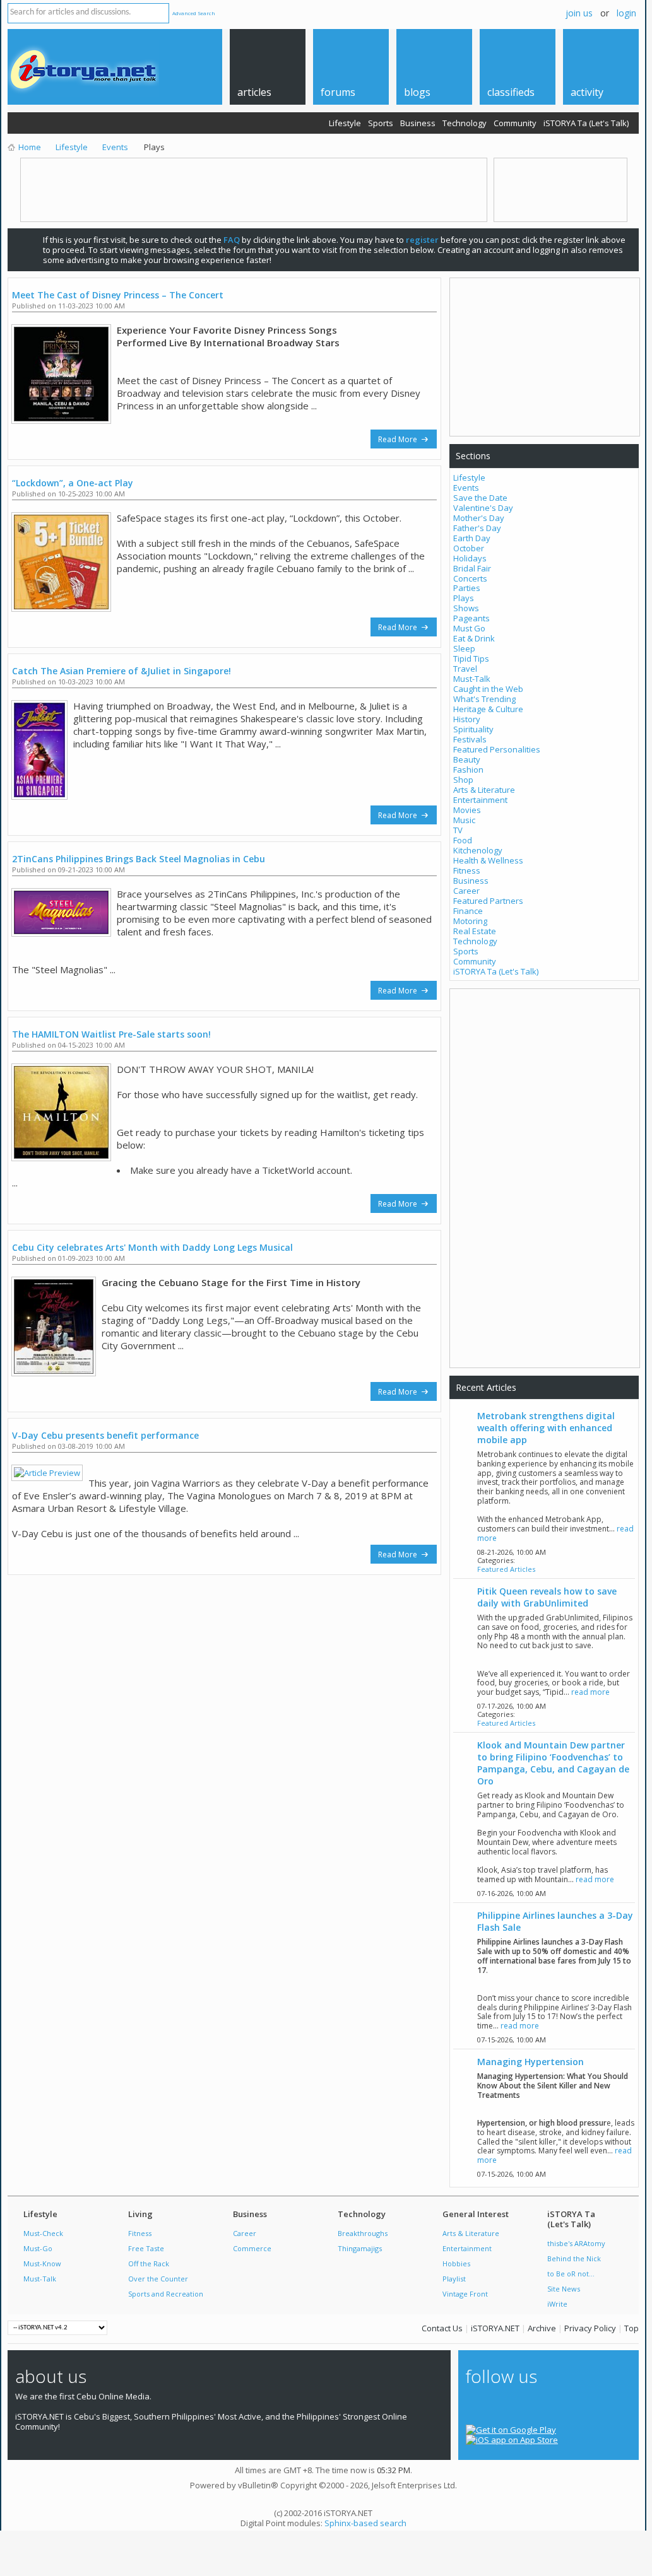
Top (631, 2328)
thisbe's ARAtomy (576, 2243)
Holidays (470, 558)
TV (458, 830)
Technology (465, 123)
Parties (467, 588)
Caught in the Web (488, 689)
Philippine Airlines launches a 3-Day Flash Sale (555, 1921)
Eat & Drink (474, 638)
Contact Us (442, 2328)
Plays (464, 598)
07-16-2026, (512, 1893)
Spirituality (473, 729)
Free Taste (146, 2248)
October (469, 548)
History (467, 719)
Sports (381, 123)
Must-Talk (472, 679)
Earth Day (472, 538)
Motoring (470, 921)
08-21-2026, (512, 1552)
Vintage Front (465, 2294)
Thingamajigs (360, 2248)
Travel (465, 669)
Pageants (471, 618)
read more (590, 1692)
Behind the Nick (574, 2258)
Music (464, 820)
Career (466, 891)
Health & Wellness (488, 860)
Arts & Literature (484, 790)
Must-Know (42, 2263)
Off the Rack (149, 2263)
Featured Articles (506, 1569)
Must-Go (38, 2248)
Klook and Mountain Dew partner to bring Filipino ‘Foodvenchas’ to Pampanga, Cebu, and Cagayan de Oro (553, 1763)
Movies (467, 810)
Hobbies (456, 2263)
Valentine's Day (483, 508)
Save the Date (480, 498)
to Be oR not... (571, 2274)
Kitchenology (478, 850)
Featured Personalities (497, 749)
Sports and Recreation (166, 2294)
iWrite (557, 2304)
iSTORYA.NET (495, 2328)
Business (418, 123)
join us (579, 13)
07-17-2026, (512, 1706)
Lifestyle (345, 123)
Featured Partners (488, 901)
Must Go (469, 628)
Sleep (464, 648)
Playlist (454, 2279)
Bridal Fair (472, 568)
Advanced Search (194, 13)
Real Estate (475, 931)
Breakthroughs (363, 2233)
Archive (542, 2328)
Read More (399, 439)
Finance (468, 911)
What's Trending (484, 699)
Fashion (468, 770)
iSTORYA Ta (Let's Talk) (586, 123)
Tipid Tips (471, 659)
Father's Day (477, 528)
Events (466, 488)
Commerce (252, 2248)
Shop (463, 780)
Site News (564, 2289)
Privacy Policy (590, 2328)
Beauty (467, 759)
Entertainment (480, 800)
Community (515, 123)
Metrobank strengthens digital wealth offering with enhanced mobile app (546, 1428)
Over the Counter (158, 2279)
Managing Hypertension (530, 2062)
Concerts (470, 578)
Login (626, 13)
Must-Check (43, 2233)
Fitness (467, 870)
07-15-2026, (512, 2040)
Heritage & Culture (488, 709)
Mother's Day (479, 518)
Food (463, 840)
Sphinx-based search (365, 2523)
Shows (466, 608)
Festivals (470, 739)
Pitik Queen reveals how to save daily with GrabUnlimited (547, 1597)
